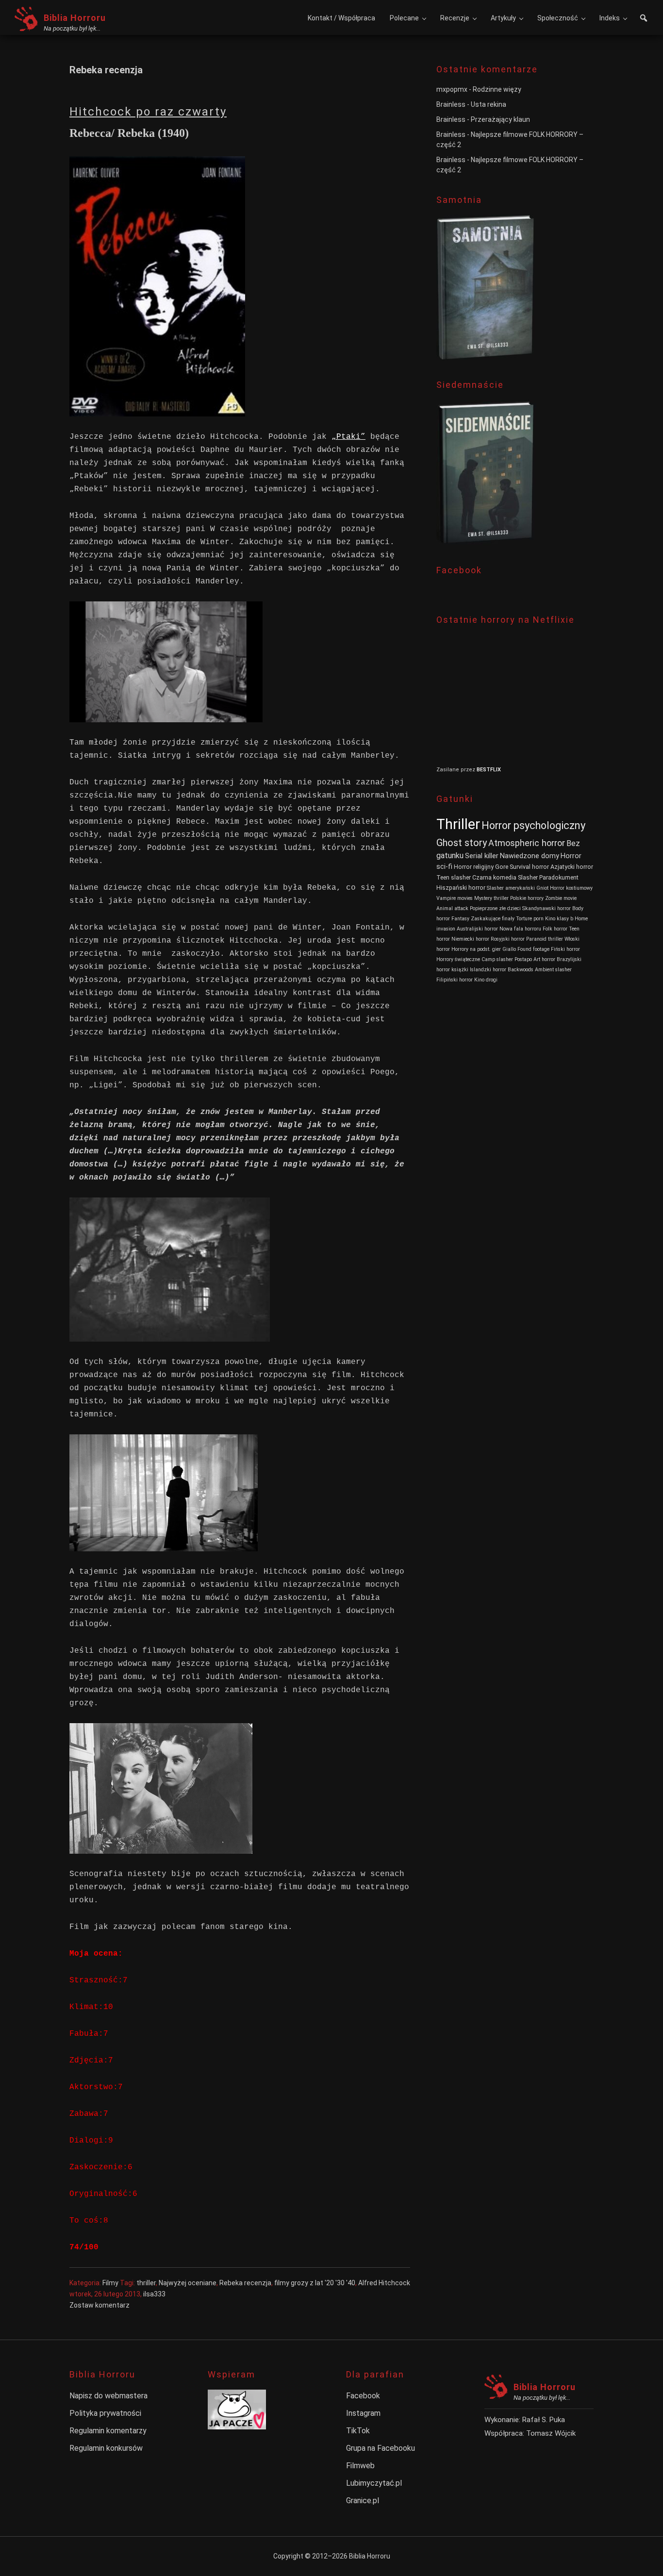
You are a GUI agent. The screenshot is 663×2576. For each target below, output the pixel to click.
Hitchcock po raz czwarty (148, 112)
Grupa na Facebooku (381, 2448)
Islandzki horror (488, 970)
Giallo (509, 949)
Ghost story (462, 843)
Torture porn (530, 919)
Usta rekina (489, 104)
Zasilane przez (456, 770)
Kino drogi (486, 980)
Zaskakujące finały (493, 919)
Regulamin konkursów (106, 2448)
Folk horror (555, 929)
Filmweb (360, 2466)
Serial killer (482, 856)
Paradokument (559, 877)
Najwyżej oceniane (188, 2283)
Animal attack (452, 908)
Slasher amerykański (511, 888)
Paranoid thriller (545, 939)
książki (460, 970)
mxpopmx (452, 89)
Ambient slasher (553, 970)
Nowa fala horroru (520, 929)
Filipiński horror (455, 980)
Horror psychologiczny (533, 825)
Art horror (544, 959)
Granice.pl (363, 2501)
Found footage (533, 949)
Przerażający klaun (500, 119)
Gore (502, 867)
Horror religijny (474, 867)
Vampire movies (455, 898)
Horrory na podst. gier (476, 949)
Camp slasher (497, 959)
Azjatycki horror (572, 867)
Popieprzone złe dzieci (495, 908)
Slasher (528, 877)
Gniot (542, 888)
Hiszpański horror (461, 888)
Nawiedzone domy (530, 856)
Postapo (523, 959)
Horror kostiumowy (571, 888)
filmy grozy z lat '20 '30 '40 (315, 2283)
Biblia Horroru (75, 18)
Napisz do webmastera (108, 2396)
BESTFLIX (489, 770)
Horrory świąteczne (458, 959)
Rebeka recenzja (245, 2283)
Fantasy (460, 919)
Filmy (110, 2283)
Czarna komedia (494, 877)
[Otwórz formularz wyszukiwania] (644, 19)
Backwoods (521, 970)
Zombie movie (561, 898)
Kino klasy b (559, 919)
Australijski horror (477, 929)
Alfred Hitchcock (384, 2283)
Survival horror (529, 867)
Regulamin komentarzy (108, 2431)
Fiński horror (565, 949)
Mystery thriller (491, 898)
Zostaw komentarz (99, 2305)
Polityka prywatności (105, 2413)
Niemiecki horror (470, 939)
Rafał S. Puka (544, 2420)
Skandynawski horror (547, 908)
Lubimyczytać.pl (374, 2483)
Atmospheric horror (527, 843)
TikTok (358, 2431)
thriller (146, 2283)
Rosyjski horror (508, 939)
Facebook (363, 2396)
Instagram (363, 2413)
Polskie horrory (527, 898)
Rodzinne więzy (497, 89)
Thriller (458, 824)
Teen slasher (454, 877)
